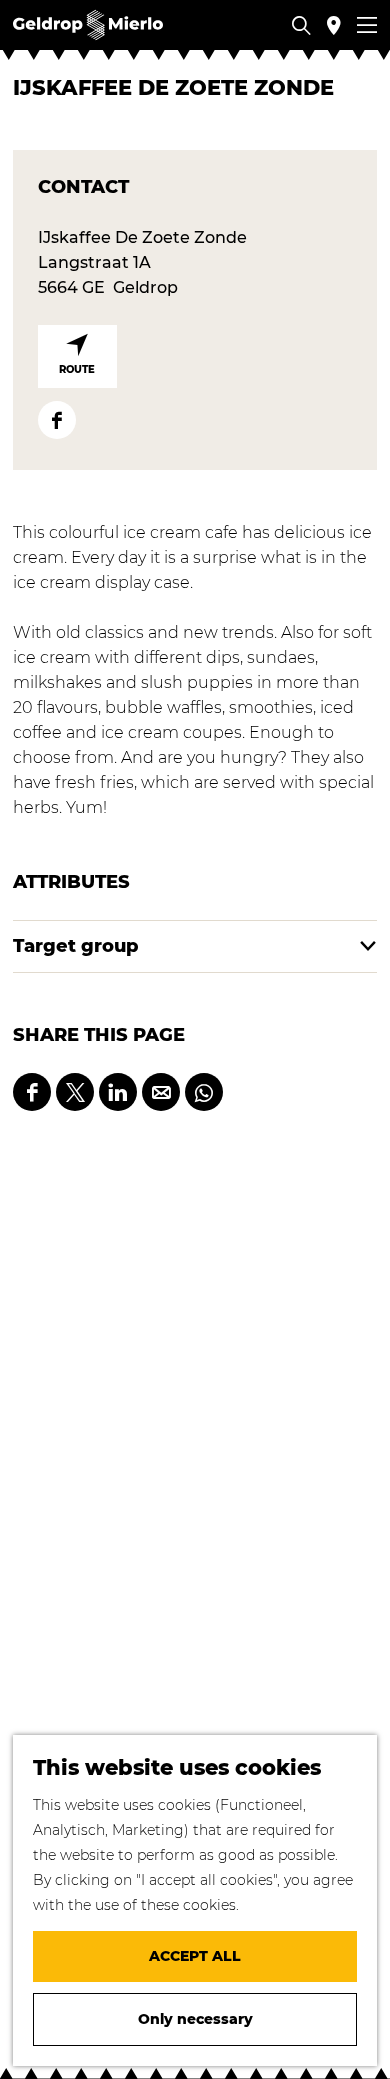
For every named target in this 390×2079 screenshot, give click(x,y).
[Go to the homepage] (88, 25)
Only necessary (195, 2019)
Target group (76, 946)
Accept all (195, 1956)
